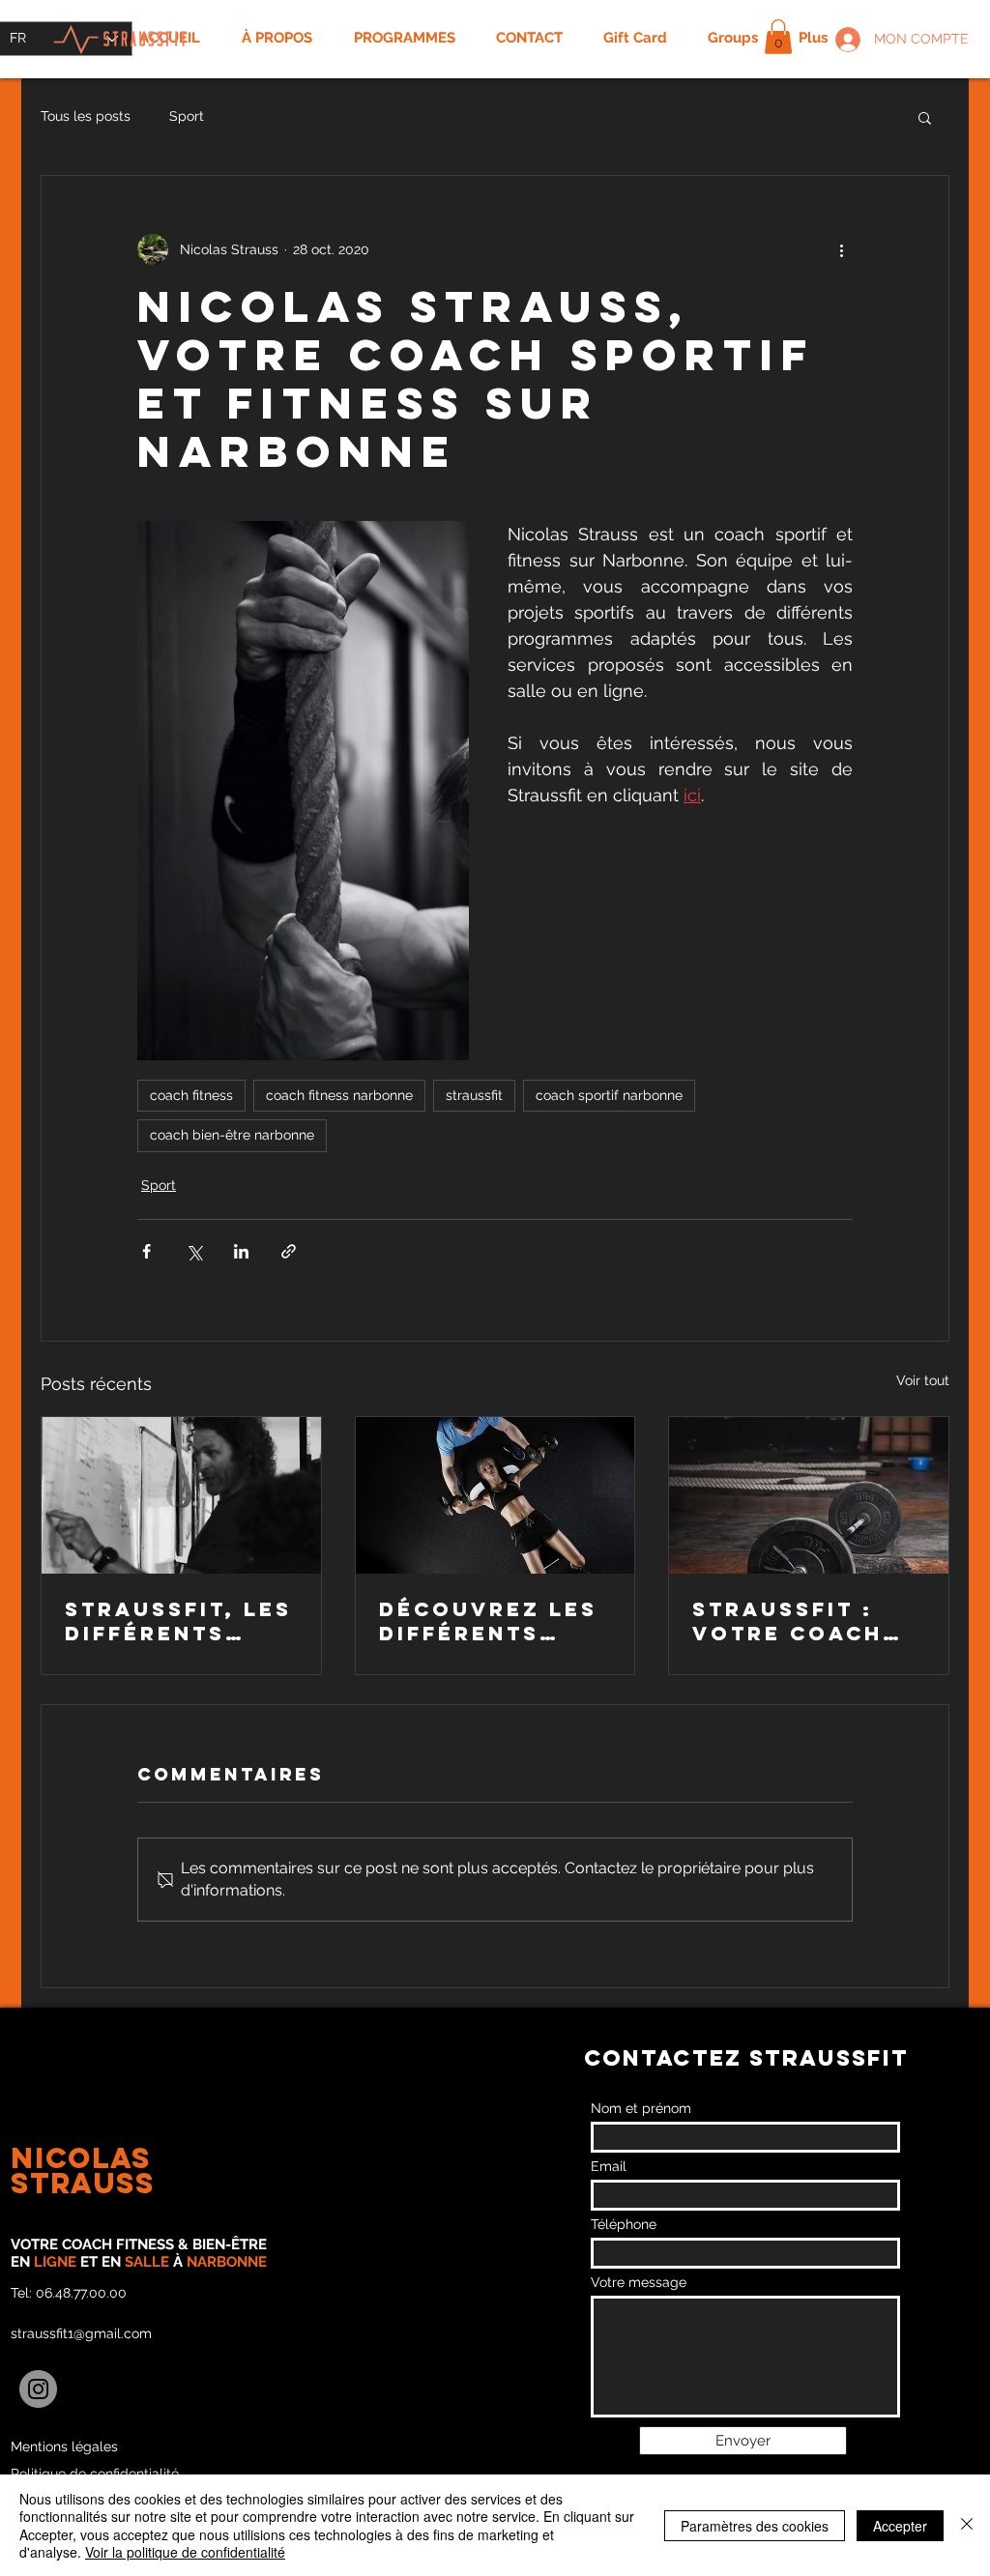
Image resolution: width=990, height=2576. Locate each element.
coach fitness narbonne (339, 1095)
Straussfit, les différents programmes (178, 1621)
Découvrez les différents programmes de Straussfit (493, 1621)
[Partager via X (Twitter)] (194, 1251)
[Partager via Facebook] (146, 1251)
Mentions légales (64, 2446)
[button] (778, 37)
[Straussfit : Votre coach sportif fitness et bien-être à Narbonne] (809, 1495)
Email (609, 2166)
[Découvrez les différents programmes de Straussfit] (495, 1495)
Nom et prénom (641, 2108)
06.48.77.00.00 (81, 2293)
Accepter (900, 2526)
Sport (187, 116)
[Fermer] (967, 2525)
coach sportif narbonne (609, 1095)
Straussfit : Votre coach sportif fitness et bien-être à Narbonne (807, 1621)
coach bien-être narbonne (232, 1135)
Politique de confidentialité (95, 2474)
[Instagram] (38, 2389)
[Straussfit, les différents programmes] (181, 1495)
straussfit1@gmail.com (81, 2333)
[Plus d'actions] (841, 249)
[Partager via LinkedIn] (241, 1251)
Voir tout (923, 1380)
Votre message (639, 2282)
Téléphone (624, 2224)
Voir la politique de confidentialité (185, 2552)
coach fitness (191, 1095)
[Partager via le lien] (289, 1251)
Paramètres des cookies (755, 2526)
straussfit (474, 1095)
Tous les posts (86, 116)
